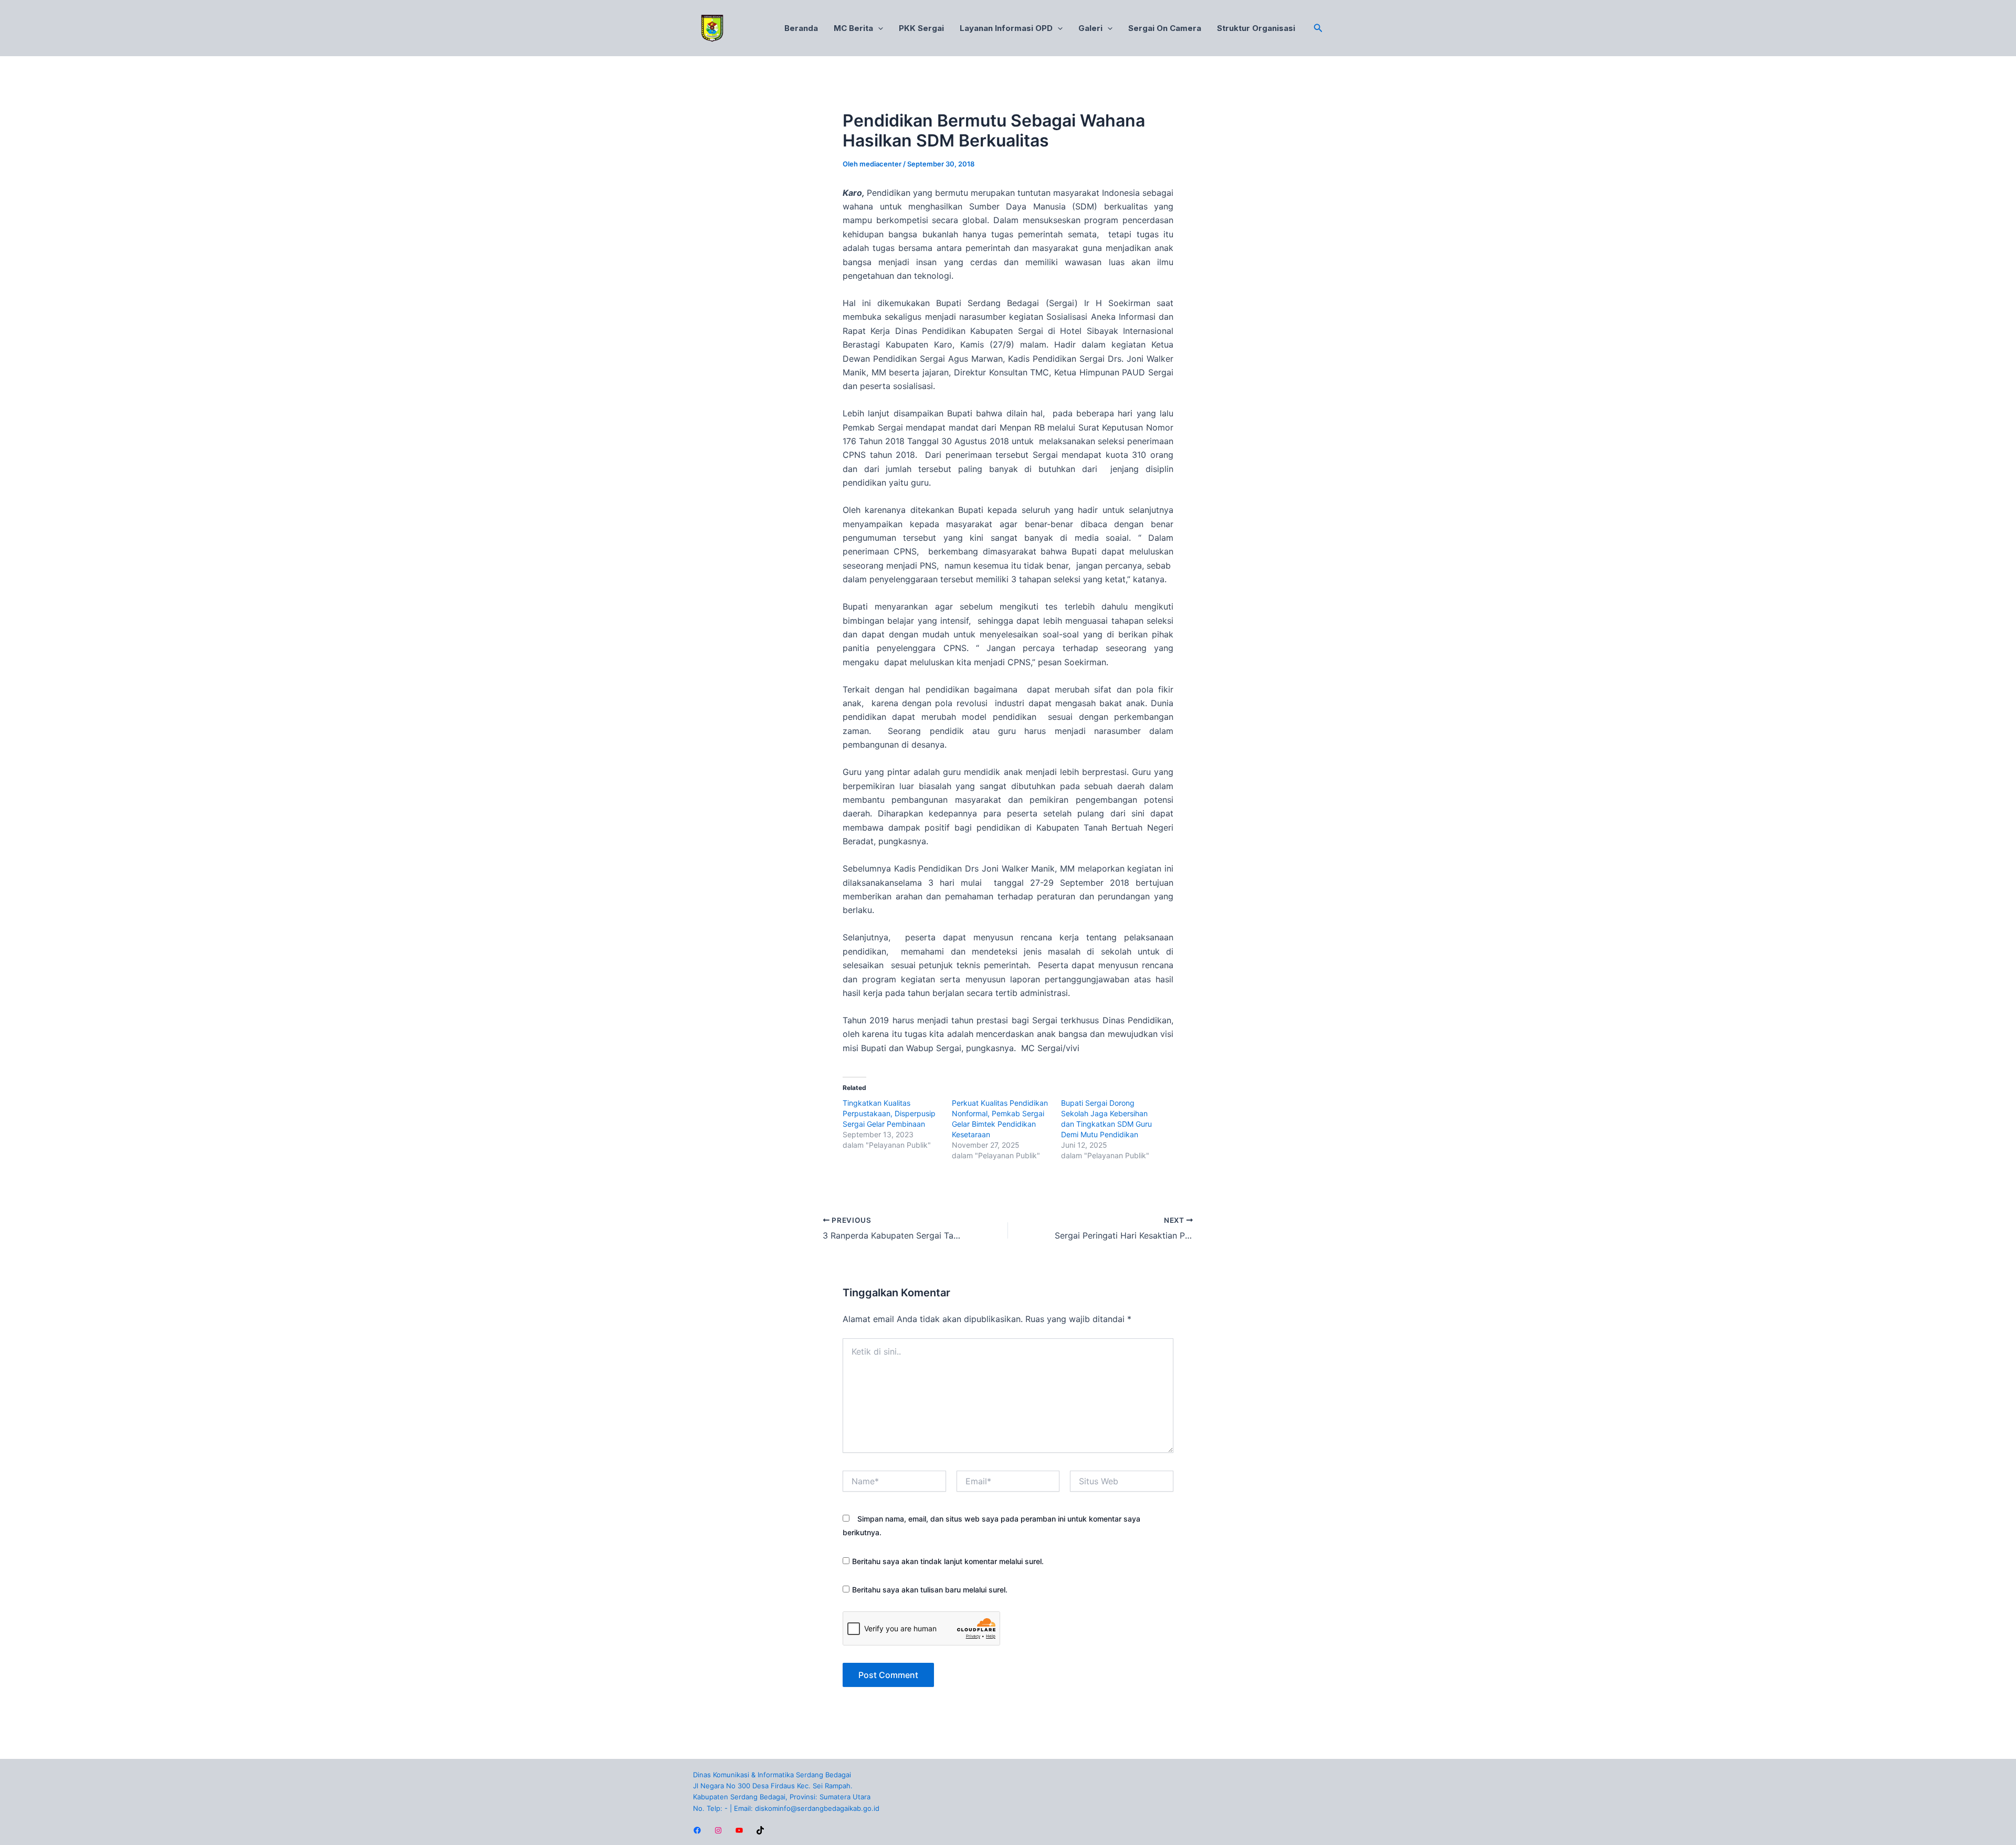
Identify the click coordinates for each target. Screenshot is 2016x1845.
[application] (878, 28)
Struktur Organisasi (1256, 28)
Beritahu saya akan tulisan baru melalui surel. (930, 1590)
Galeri (1090, 28)
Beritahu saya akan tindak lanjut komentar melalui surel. (948, 1561)
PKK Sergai (921, 28)
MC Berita (853, 28)
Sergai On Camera (1165, 28)
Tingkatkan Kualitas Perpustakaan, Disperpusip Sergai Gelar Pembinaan (889, 1113)
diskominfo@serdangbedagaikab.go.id (817, 1808)
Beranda (801, 28)
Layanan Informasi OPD (1006, 28)
